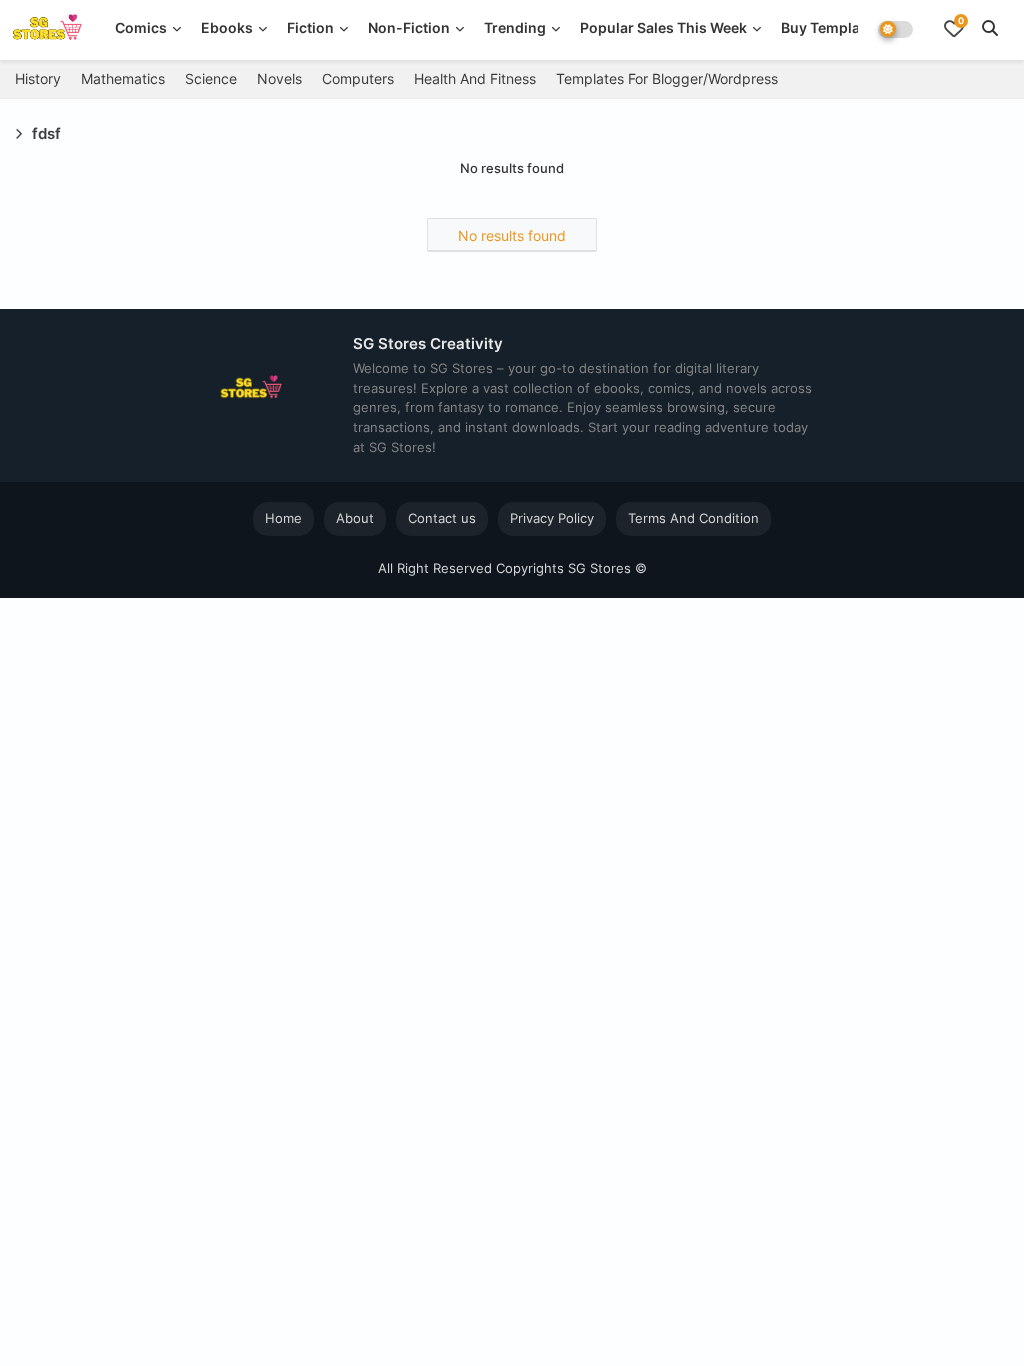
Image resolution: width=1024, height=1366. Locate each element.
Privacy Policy (552, 518)
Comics (141, 27)
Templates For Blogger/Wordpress (667, 78)
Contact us (442, 518)
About (355, 518)
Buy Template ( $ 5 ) (848, 27)
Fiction (310, 27)
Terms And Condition (693, 518)
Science (211, 78)
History (38, 78)
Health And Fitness (475, 78)
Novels (279, 78)
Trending (515, 27)
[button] (990, 28)
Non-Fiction (409, 27)
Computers (358, 78)
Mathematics (123, 78)
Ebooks (227, 27)
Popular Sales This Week (663, 27)
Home (283, 518)
